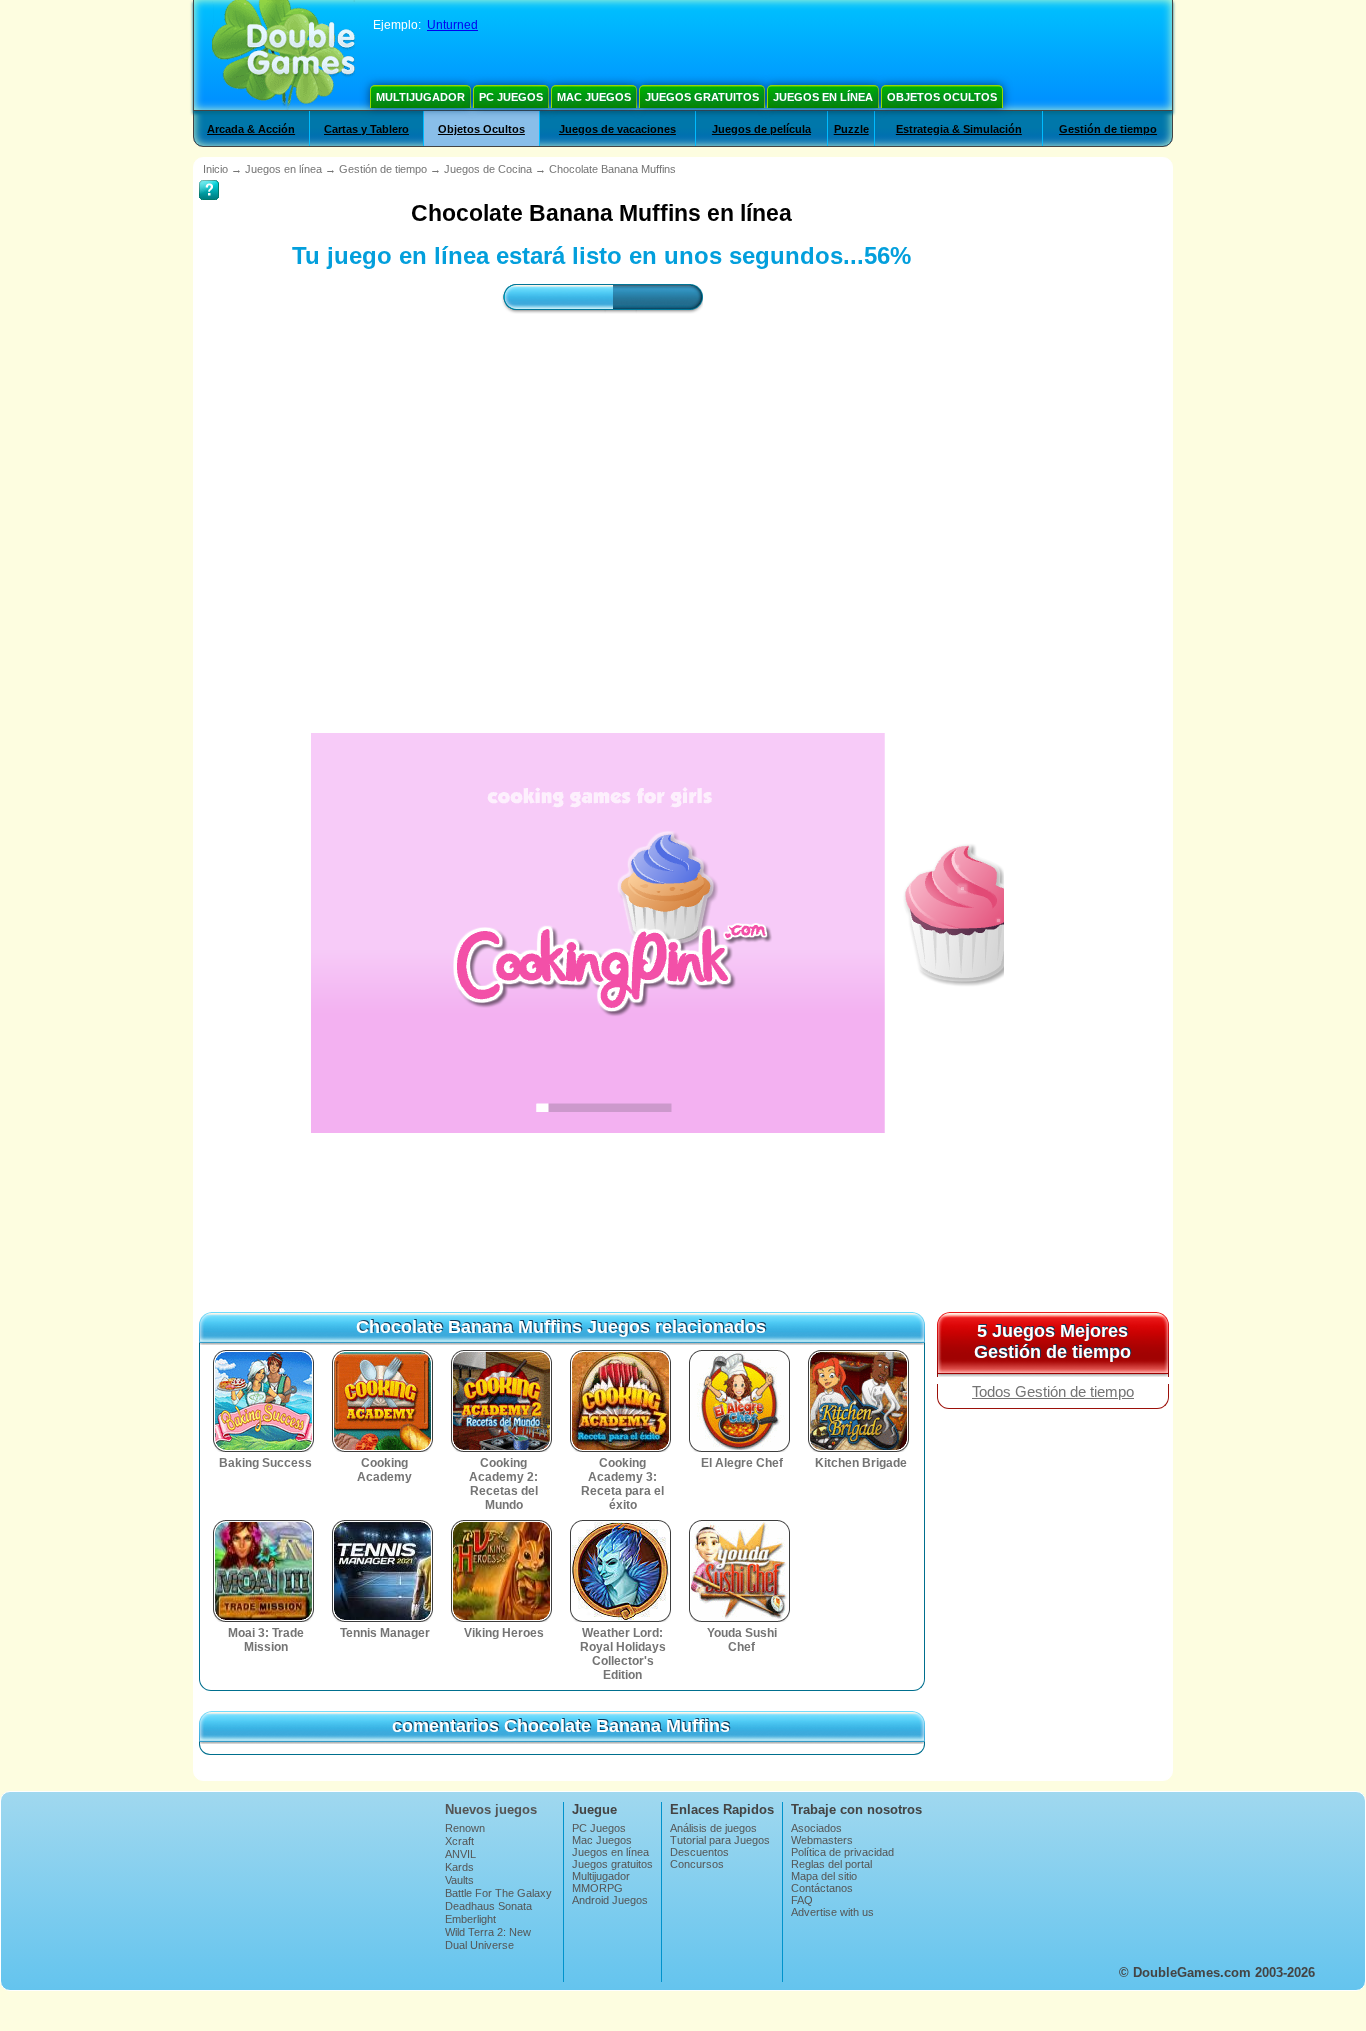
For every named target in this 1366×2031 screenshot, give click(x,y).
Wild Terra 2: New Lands (488, 1938)
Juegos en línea (823, 97)
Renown (465, 1828)
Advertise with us (832, 1912)
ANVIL (460, 1854)
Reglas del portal (831, 1864)
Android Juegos (610, 1900)
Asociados (816, 1828)
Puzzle (851, 129)
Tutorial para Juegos (720, 1840)
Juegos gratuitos (702, 97)
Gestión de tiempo (1108, 129)
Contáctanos (822, 1888)
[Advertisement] (602, 505)
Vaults (459, 1880)
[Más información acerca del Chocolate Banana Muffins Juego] (209, 176)
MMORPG (597, 1888)
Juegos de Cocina (488, 169)
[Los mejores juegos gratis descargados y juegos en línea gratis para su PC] (283, 55)
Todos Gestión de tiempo (1053, 1392)
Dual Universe (479, 1945)
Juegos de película (761, 129)
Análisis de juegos (713, 1828)
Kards (459, 1867)
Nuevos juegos (491, 1809)
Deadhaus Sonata (488, 1906)
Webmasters (822, 1840)
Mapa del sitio (824, 1876)
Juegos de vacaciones (617, 129)
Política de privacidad (842, 1852)
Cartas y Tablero (366, 129)
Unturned (452, 25)
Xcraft (459, 1841)
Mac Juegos (594, 97)
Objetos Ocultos (942, 97)
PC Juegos (511, 97)
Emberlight (470, 1919)
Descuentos (699, 1852)
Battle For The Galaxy (498, 1893)
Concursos (697, 1864)
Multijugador (420, 97)
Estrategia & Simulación (959, 129)
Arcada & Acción (251, 129)
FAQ (802, 1900)
